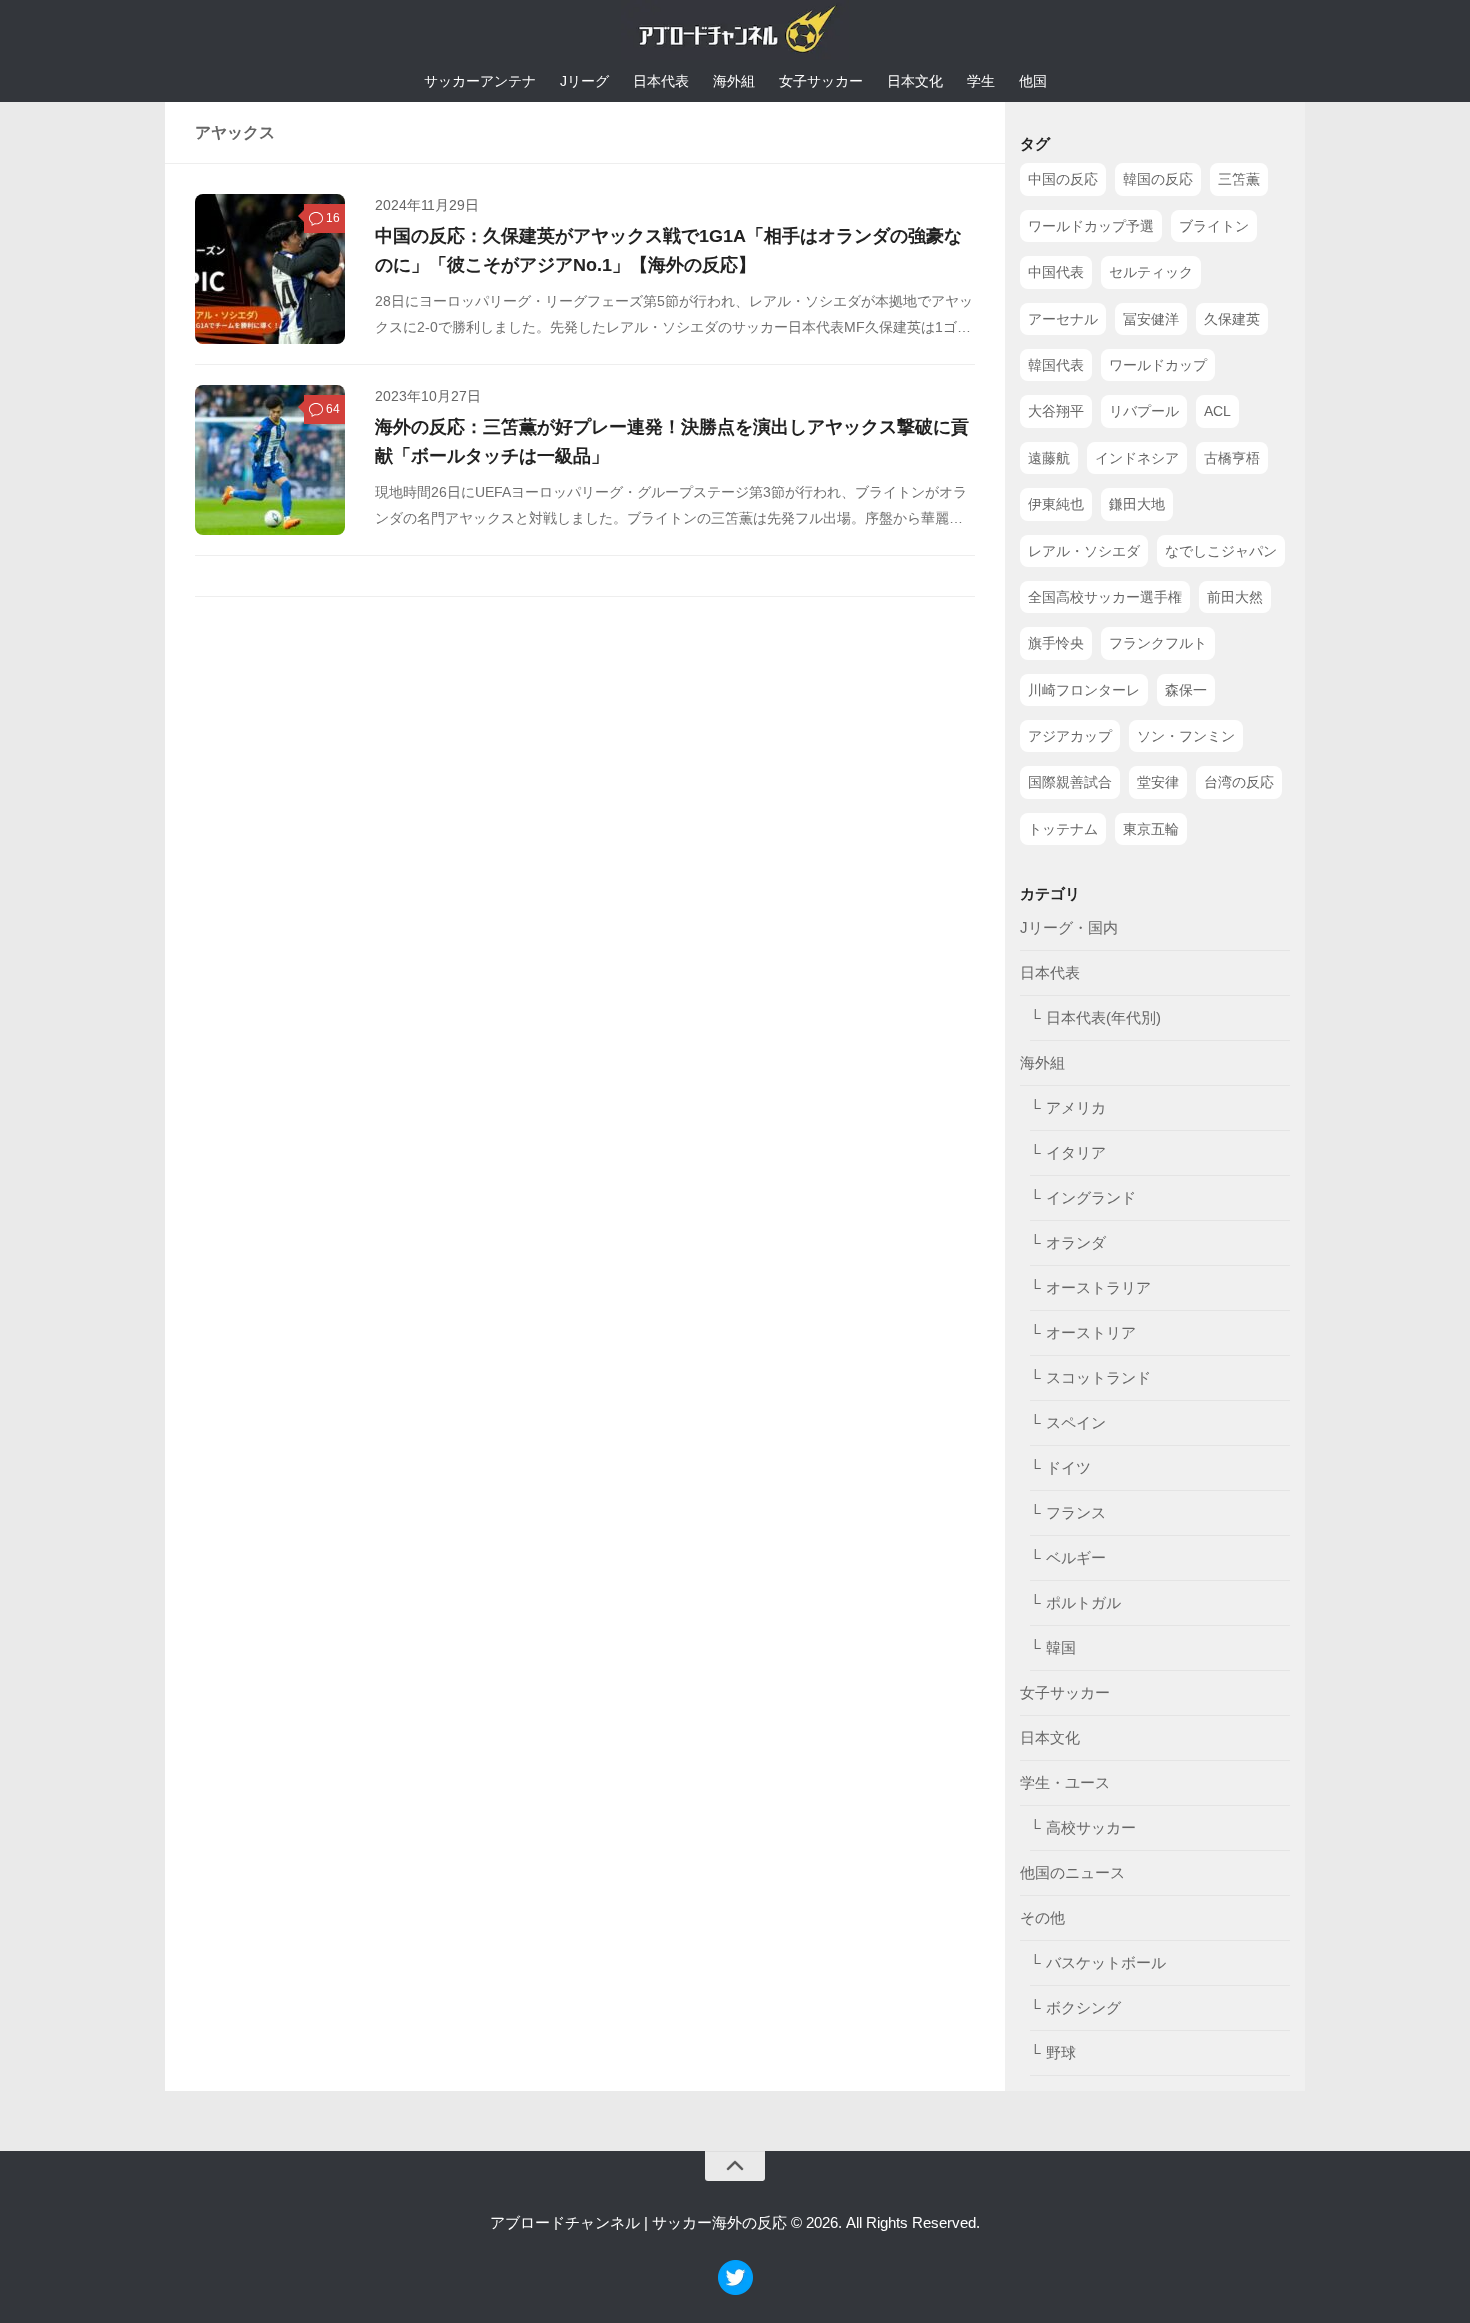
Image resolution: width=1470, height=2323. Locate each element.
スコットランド (1098, 1377)
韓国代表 (1056, 365)
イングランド (1091, 1197)
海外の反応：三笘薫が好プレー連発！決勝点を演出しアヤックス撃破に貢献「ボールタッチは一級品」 (672, 441)
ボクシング (1083, 2007)
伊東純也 (1056, 504)
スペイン (1076, 1422)
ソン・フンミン (1186, 736)
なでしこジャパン (1221, 551)
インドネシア (1137, 458)
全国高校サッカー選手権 (1105, 597)
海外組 (734, 81)
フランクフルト (1158, 643)
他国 (1033, 81)
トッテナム (1063, 829)
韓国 (1061, 1647)
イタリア (1076, 1152)
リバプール (1144, 411)
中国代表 (1056, 272)
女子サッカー (821, 81)
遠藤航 (1049, 458)
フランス (1076, 1512)
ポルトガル (1083, 1602)
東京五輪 (1151, 829)
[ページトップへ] (735, 2166)
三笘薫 (1239, 179)
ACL (1217, 411)
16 (333, 218)
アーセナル (1063, 319)
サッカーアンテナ (480, 81)
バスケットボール (1106, 1962)
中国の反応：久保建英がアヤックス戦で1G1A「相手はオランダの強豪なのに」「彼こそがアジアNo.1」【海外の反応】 (668, 250)
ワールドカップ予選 (1091, 226)
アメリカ (1076, 1107)
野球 (1061, 2052)
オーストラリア (1098, 1287)
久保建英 (1232, 319)
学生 (981, 81)
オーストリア (1091, 1332)
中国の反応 (1063, 179)
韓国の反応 (1158, 179)
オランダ (1076, 1242)
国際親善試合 (1070, 782)
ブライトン (1214, 226)
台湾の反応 (1239, 782)
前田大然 (1235, 597)
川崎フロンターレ (1084, 690)
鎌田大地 (1137, 504)
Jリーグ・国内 (1069, 927)
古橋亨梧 (1232, 458)
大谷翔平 (1056, 411)
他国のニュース (1072, 1872)
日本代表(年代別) (1103, 1017)
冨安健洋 (1151, 319)
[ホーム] (735, 34)
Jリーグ (584, 81)
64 (333, 409)
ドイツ (1068, 1467)
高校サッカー (1091, 1827)
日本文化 (915, 81)
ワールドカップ (1158, 365)
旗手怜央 (1056, 643)
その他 (1042, 1917)
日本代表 (661, 81)
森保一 (1186, 690)
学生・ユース (1065, 1782)
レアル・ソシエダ (1084, 551)
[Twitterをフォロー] (735, 2289)
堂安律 (1158, 782)
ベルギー (1076, 1557)
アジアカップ (1070, 736)
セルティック (1151, 272)
